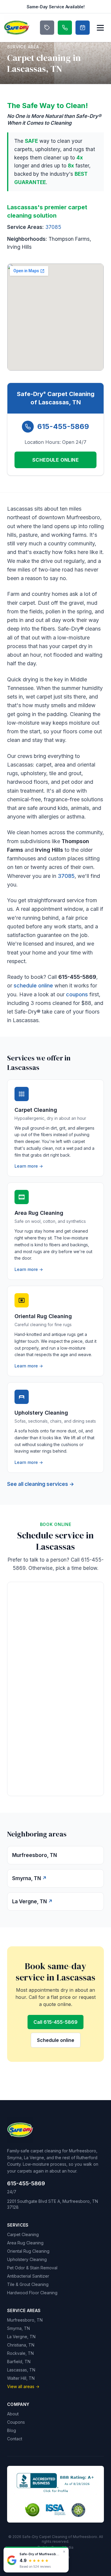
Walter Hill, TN (21, 2378)
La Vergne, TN (21, 2337)
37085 (53, 227)
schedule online (33, 985)
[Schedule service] (83, 28)
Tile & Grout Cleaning (28, 2284)
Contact (15, 2439)
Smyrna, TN (18, 2328)
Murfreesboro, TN (25, 2320)
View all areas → (23, 2386)
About (13, 2414)
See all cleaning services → (41, 1484)
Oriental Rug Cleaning (28, 2251)
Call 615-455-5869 (55, 2022)
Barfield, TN (19, 2362)
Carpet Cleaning (23, 2234)
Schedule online (56, 2040)
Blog (12, 2430)
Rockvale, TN (20, 2353)
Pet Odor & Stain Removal (32, 2268)
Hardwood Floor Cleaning (32, 2293)
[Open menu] (100, 28)
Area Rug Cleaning (25, 2243)
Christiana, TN (21, 2345)
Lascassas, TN (21, 2370)
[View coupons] (47, 28)
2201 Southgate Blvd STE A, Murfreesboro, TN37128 (53, 2204)
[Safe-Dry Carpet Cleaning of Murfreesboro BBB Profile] (56, 2482)
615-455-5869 (63, 426)
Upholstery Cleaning (27, 2259)
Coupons (16, 2422)
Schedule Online (55, 460)
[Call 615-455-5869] (65, 28)
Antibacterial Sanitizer (28, 2276)
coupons (77, 994)
